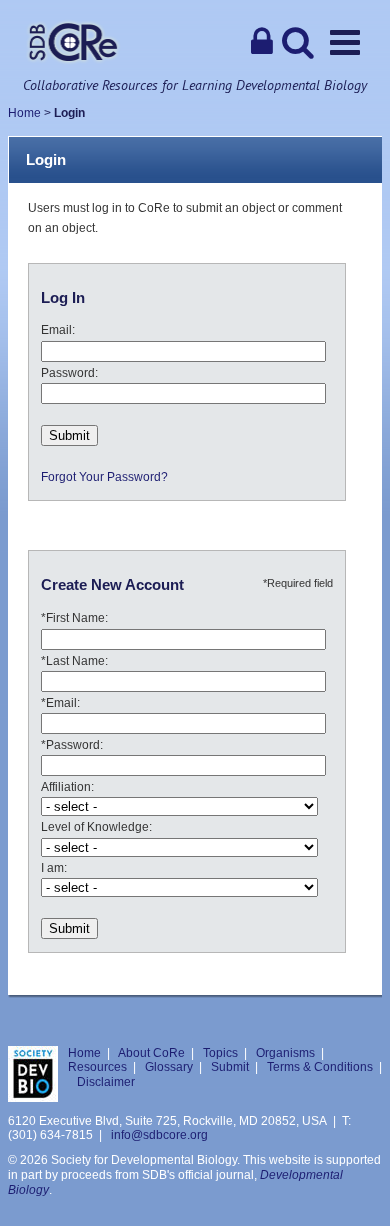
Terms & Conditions (320, 1067)
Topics (220, 1053)
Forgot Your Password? (104, 477)
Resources (97, 1067)
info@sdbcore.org (159, 1135)
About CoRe (151, 1053)
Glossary (169, 1067)
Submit (230, 1067)
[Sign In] (262, 42)
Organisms (285, 1053)
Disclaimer (106, 1082)
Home (24, 113)
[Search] (298, 42)
